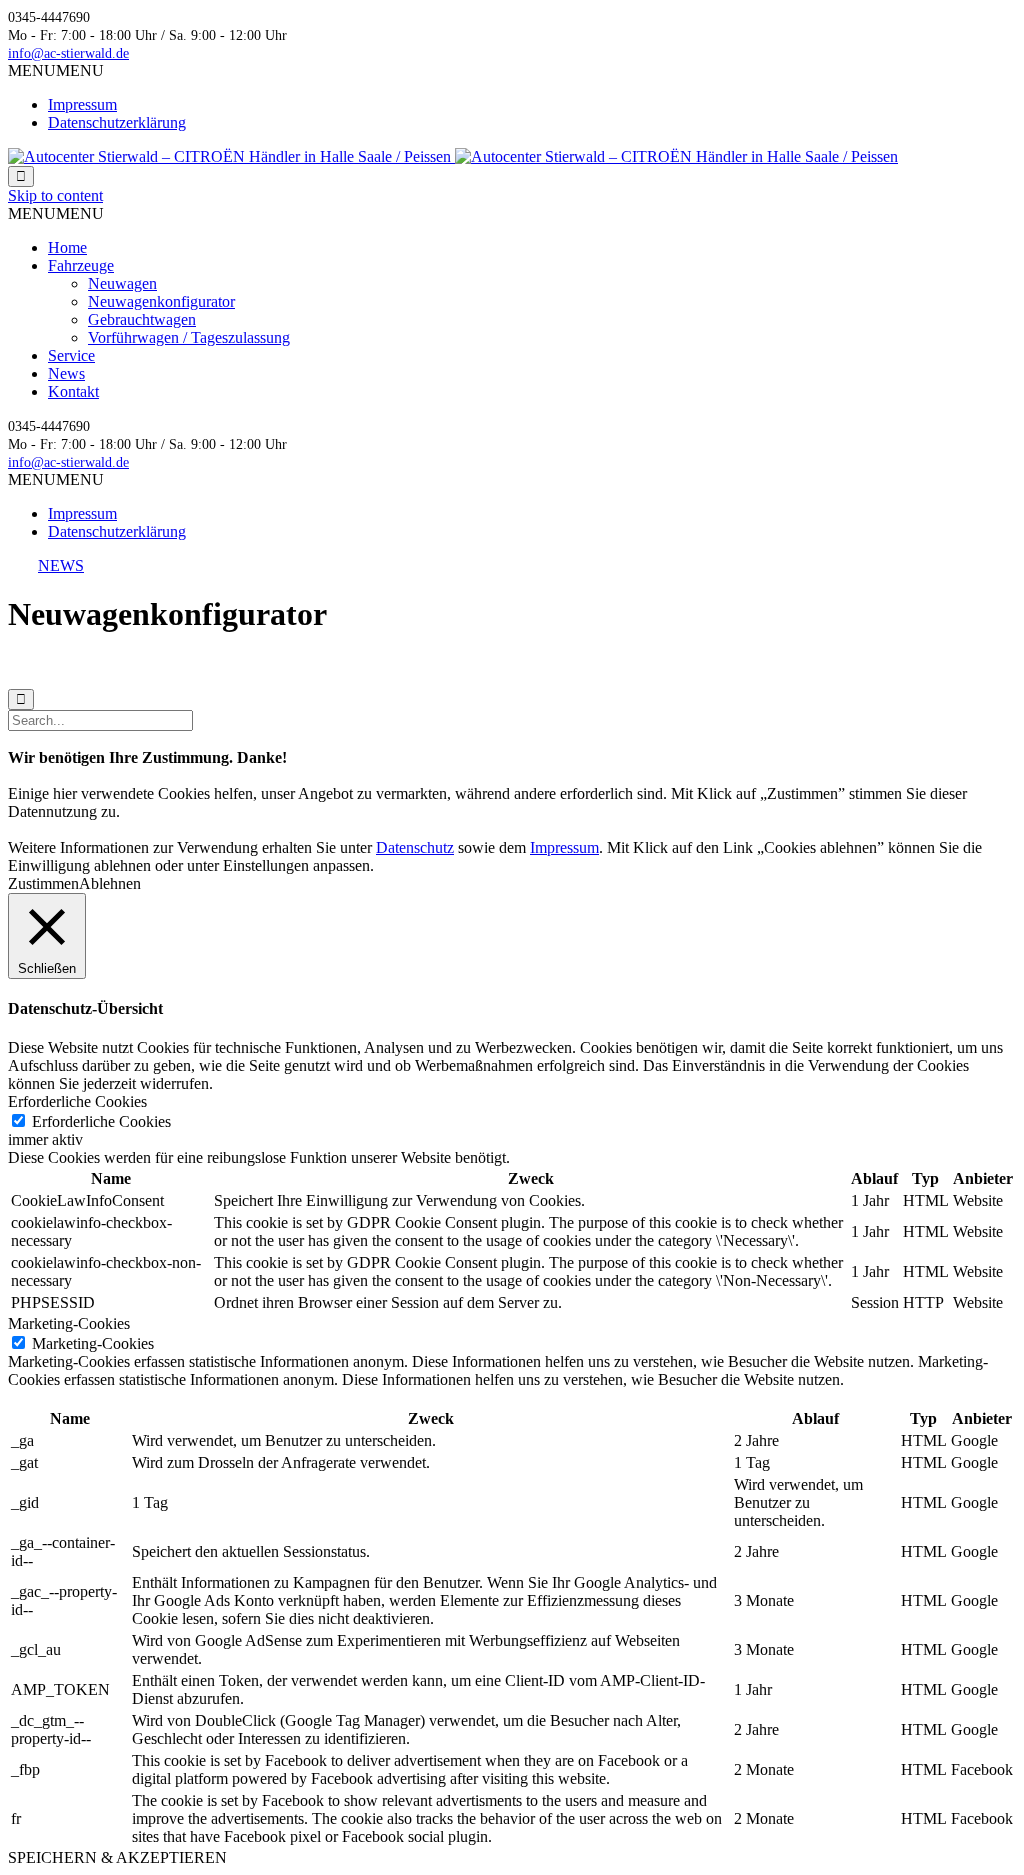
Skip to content (55, 195)
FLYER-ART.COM (515, 665)
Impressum (82, 104)
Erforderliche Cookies (101, 1121)
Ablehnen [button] (110, 883)
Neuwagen (122, 283)
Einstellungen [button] (266, 865)
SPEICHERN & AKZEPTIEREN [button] (117, 1857)
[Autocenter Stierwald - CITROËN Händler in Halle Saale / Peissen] (453, 156)
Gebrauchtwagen (142, 319)
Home (67, 247)
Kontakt (73, 391)
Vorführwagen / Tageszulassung (189, 337)
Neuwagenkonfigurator (161, 301)
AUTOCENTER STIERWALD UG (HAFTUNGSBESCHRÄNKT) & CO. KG (239, 665)
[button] (56, 70)
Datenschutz (686, 665)
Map (748, 665)
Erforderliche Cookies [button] (77, 1101)
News (66, 373)
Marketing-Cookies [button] (69, 1323)
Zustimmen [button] (43, 883)
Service (71, 355)
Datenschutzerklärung (117, 122)
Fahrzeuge (81, 265)
